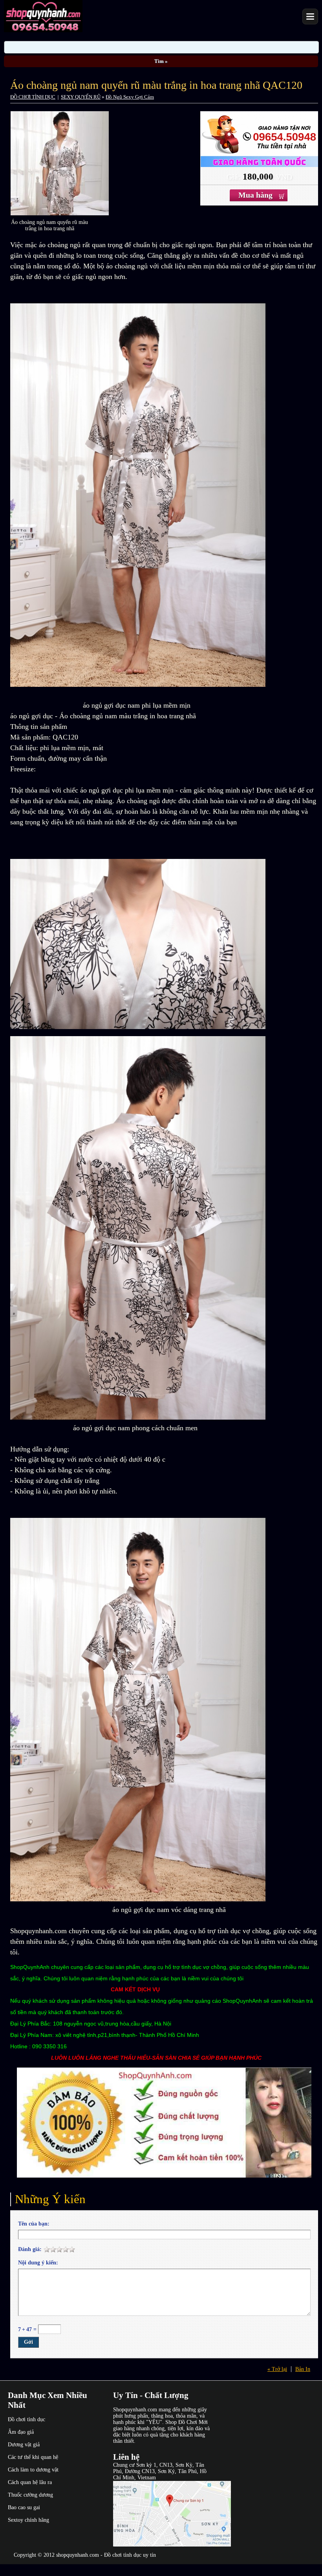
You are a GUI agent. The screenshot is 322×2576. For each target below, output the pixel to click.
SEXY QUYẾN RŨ (81, 97)
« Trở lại (277, 2369)
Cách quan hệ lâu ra (30, 2482)
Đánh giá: (30, 2249)
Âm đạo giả (21, 2432)
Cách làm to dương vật (33, 2470)
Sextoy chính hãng (28, 2520)
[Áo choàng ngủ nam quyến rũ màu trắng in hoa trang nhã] (60, 214)
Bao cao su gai (24, 2507)
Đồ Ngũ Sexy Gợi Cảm (130, 97)
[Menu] (310, 17)
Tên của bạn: (34, 2224)
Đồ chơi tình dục (27, 2419)
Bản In (303, 2369)
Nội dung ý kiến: (38, 2263)
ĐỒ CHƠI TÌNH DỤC (33, 97)
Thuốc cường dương (30, 2495)
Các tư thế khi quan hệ (33, 2457)
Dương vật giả (24, 2445)
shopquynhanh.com (78, 2555)
